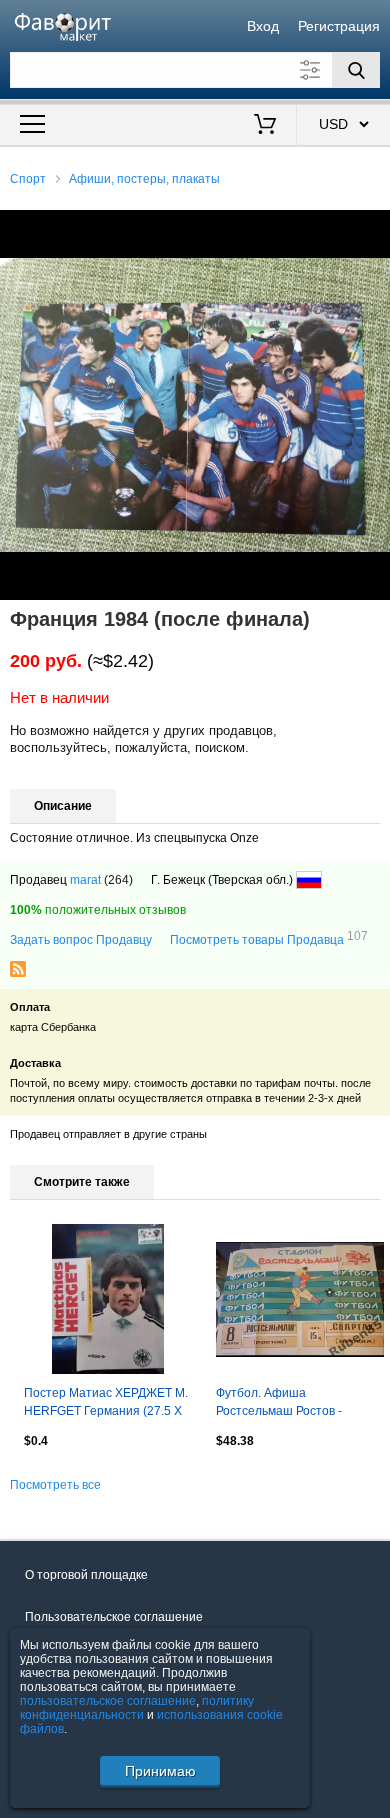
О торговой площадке (86, 1575)
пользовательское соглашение (108, 1701)
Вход (263, 26)
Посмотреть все (55, 1485)
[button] (372, 228)
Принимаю (160, 1771)
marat (85, 880)
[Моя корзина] (265, 126)
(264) (118, 880)
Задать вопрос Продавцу (81, 940)
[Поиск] (356, 70)
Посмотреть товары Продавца (269, 939)
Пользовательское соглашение (114, 1617)
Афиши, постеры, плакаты (144, 179)
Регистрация (339, 26)
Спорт (28, 179)
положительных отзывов (98, 910)
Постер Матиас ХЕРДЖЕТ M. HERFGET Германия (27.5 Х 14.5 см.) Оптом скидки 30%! (106, 1404)
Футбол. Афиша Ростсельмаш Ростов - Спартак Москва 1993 (279, 1404)
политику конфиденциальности (137, 1708)
